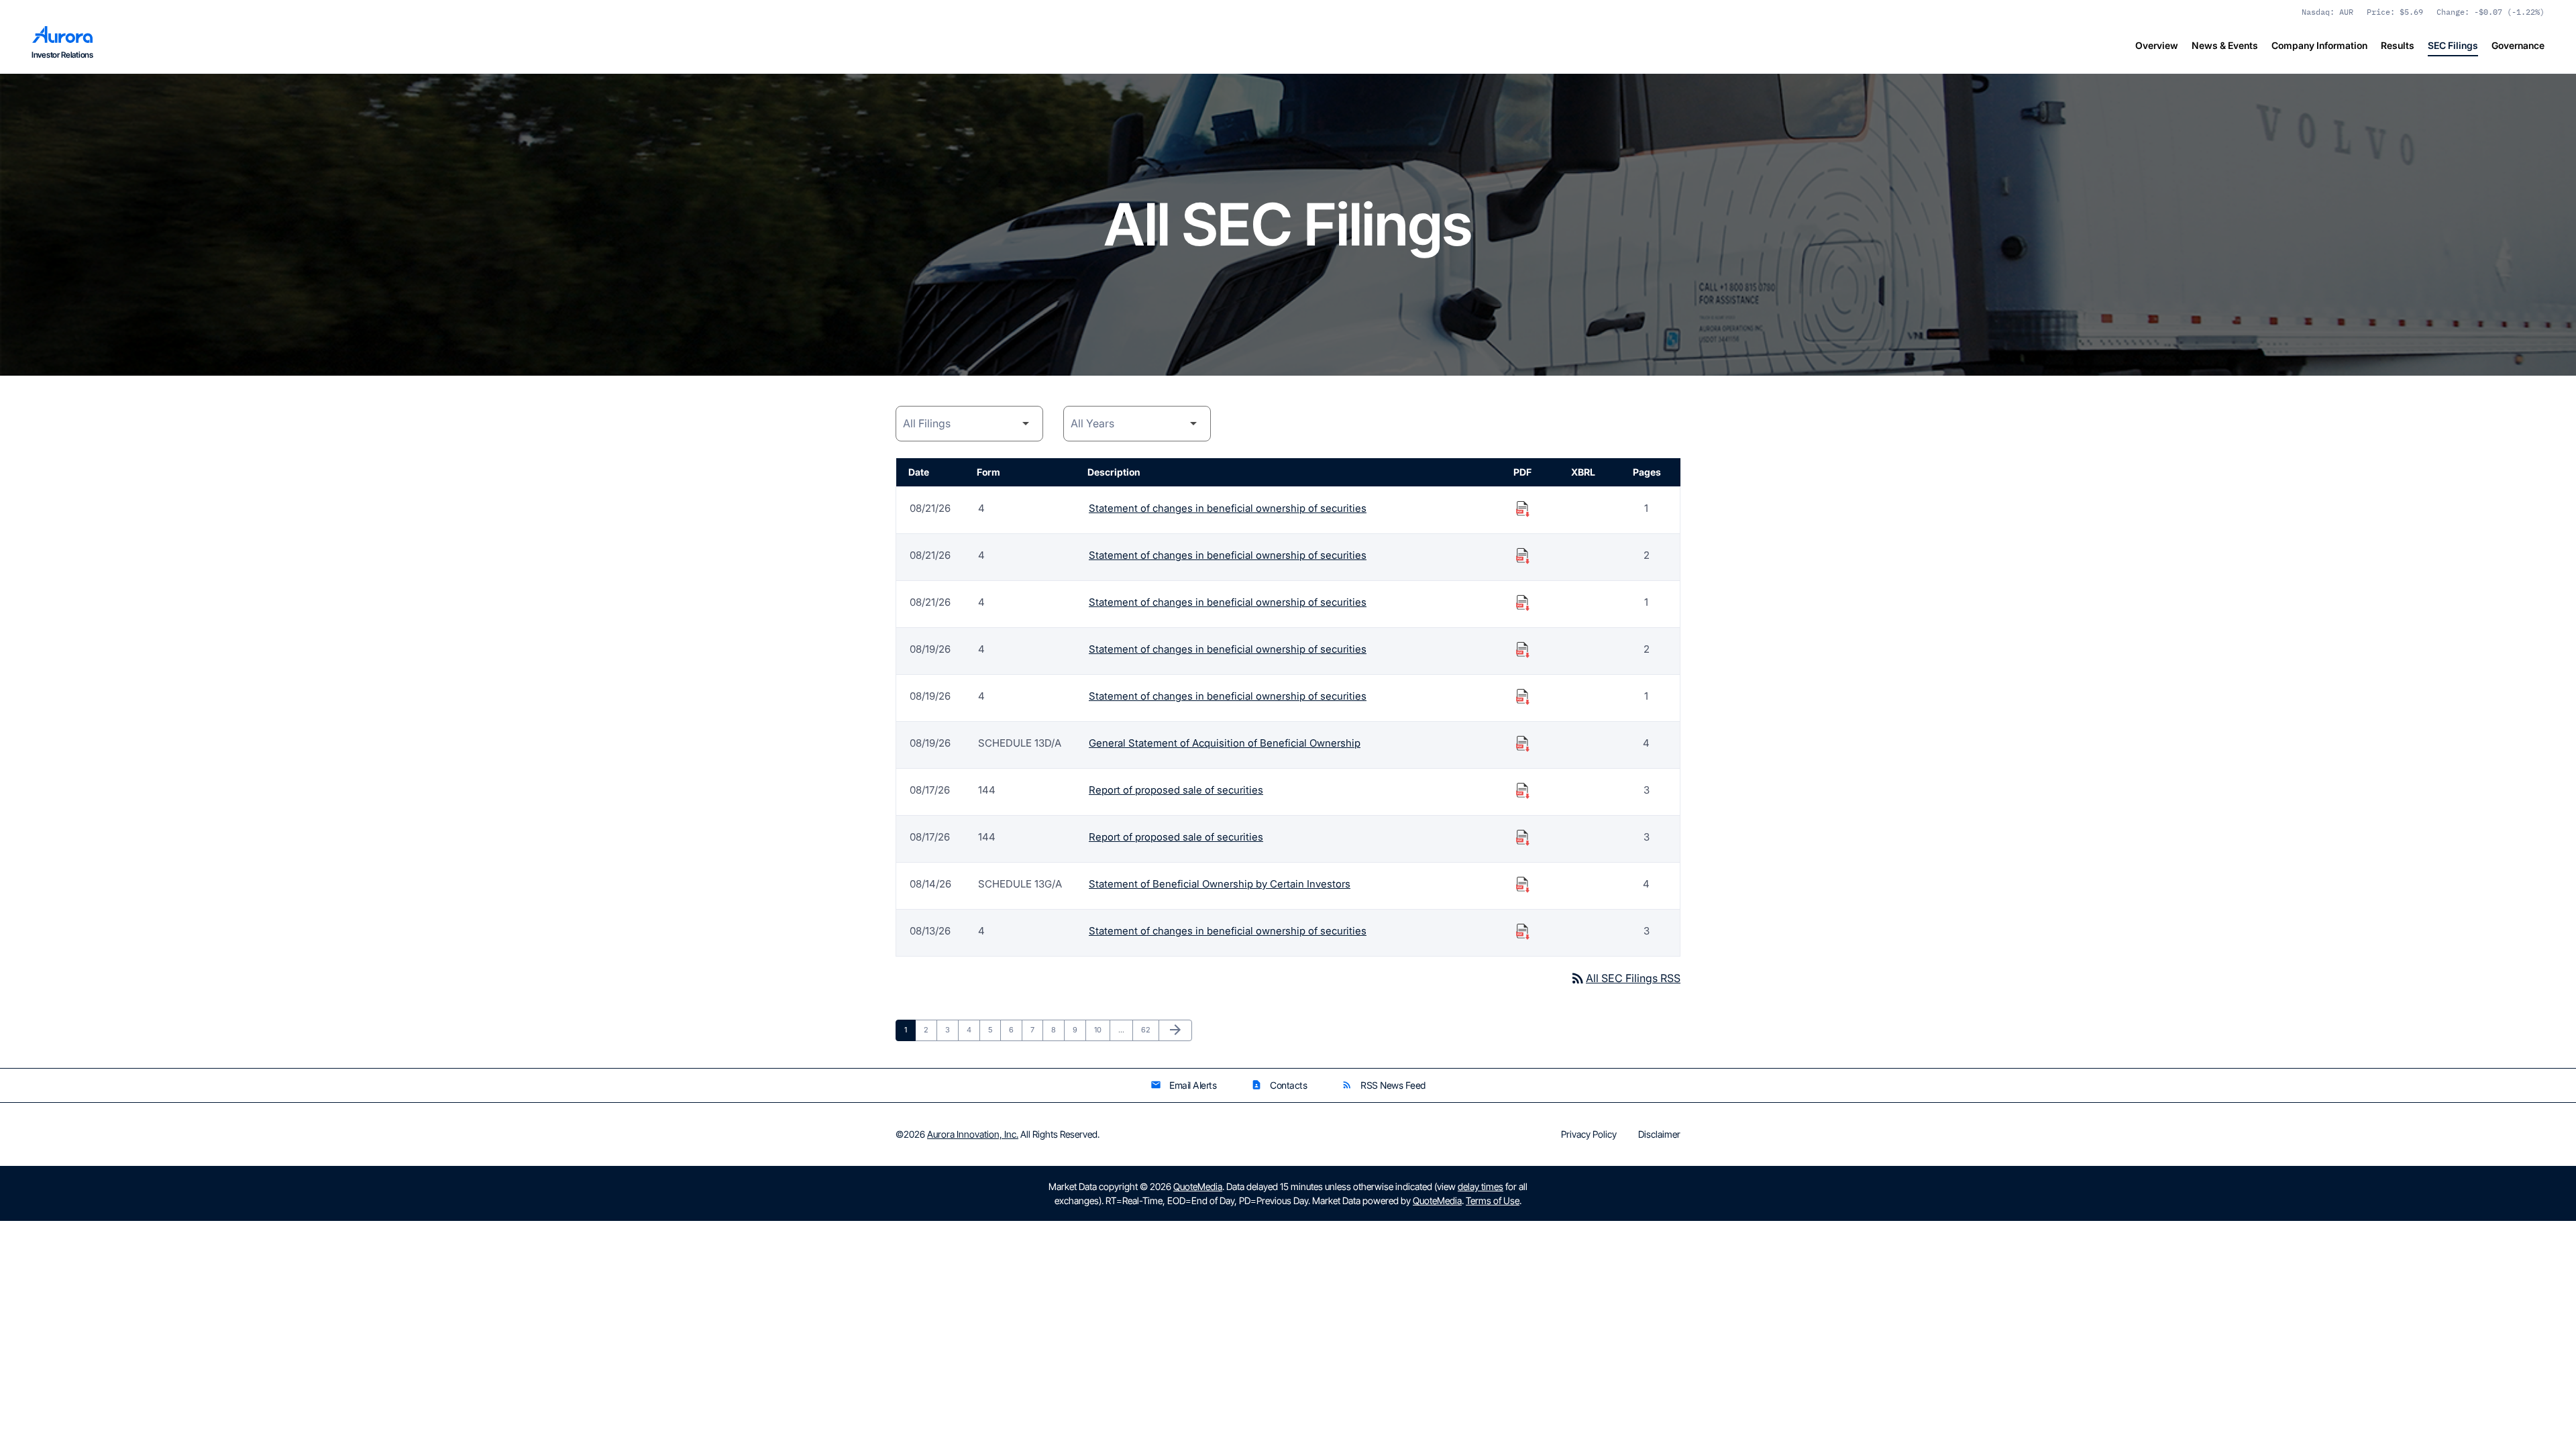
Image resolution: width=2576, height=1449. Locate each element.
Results (2398, 45)
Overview (2157, 45)
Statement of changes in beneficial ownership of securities (1228, 508)
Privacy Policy (1589, 1134)
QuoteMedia (1198, 1186)
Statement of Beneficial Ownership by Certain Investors (1220, 884)
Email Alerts (1183, 1085)
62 (1149, 1029)
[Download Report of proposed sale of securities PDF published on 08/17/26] (1523, 790)
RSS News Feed (1384, 1085)
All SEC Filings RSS (1625, 978)
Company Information (2319, 45)
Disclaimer (1659, 1134)
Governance (2518, 45)
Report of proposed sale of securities (1176, 790)
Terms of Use (1493, 1200)
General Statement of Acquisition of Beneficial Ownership (1225, 743)
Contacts (1279, 1085)
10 (1102, 1029)
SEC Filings (2453, 45)
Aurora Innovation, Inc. (973, 1134)
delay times (1481, 1186)
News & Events (2225, 45)
